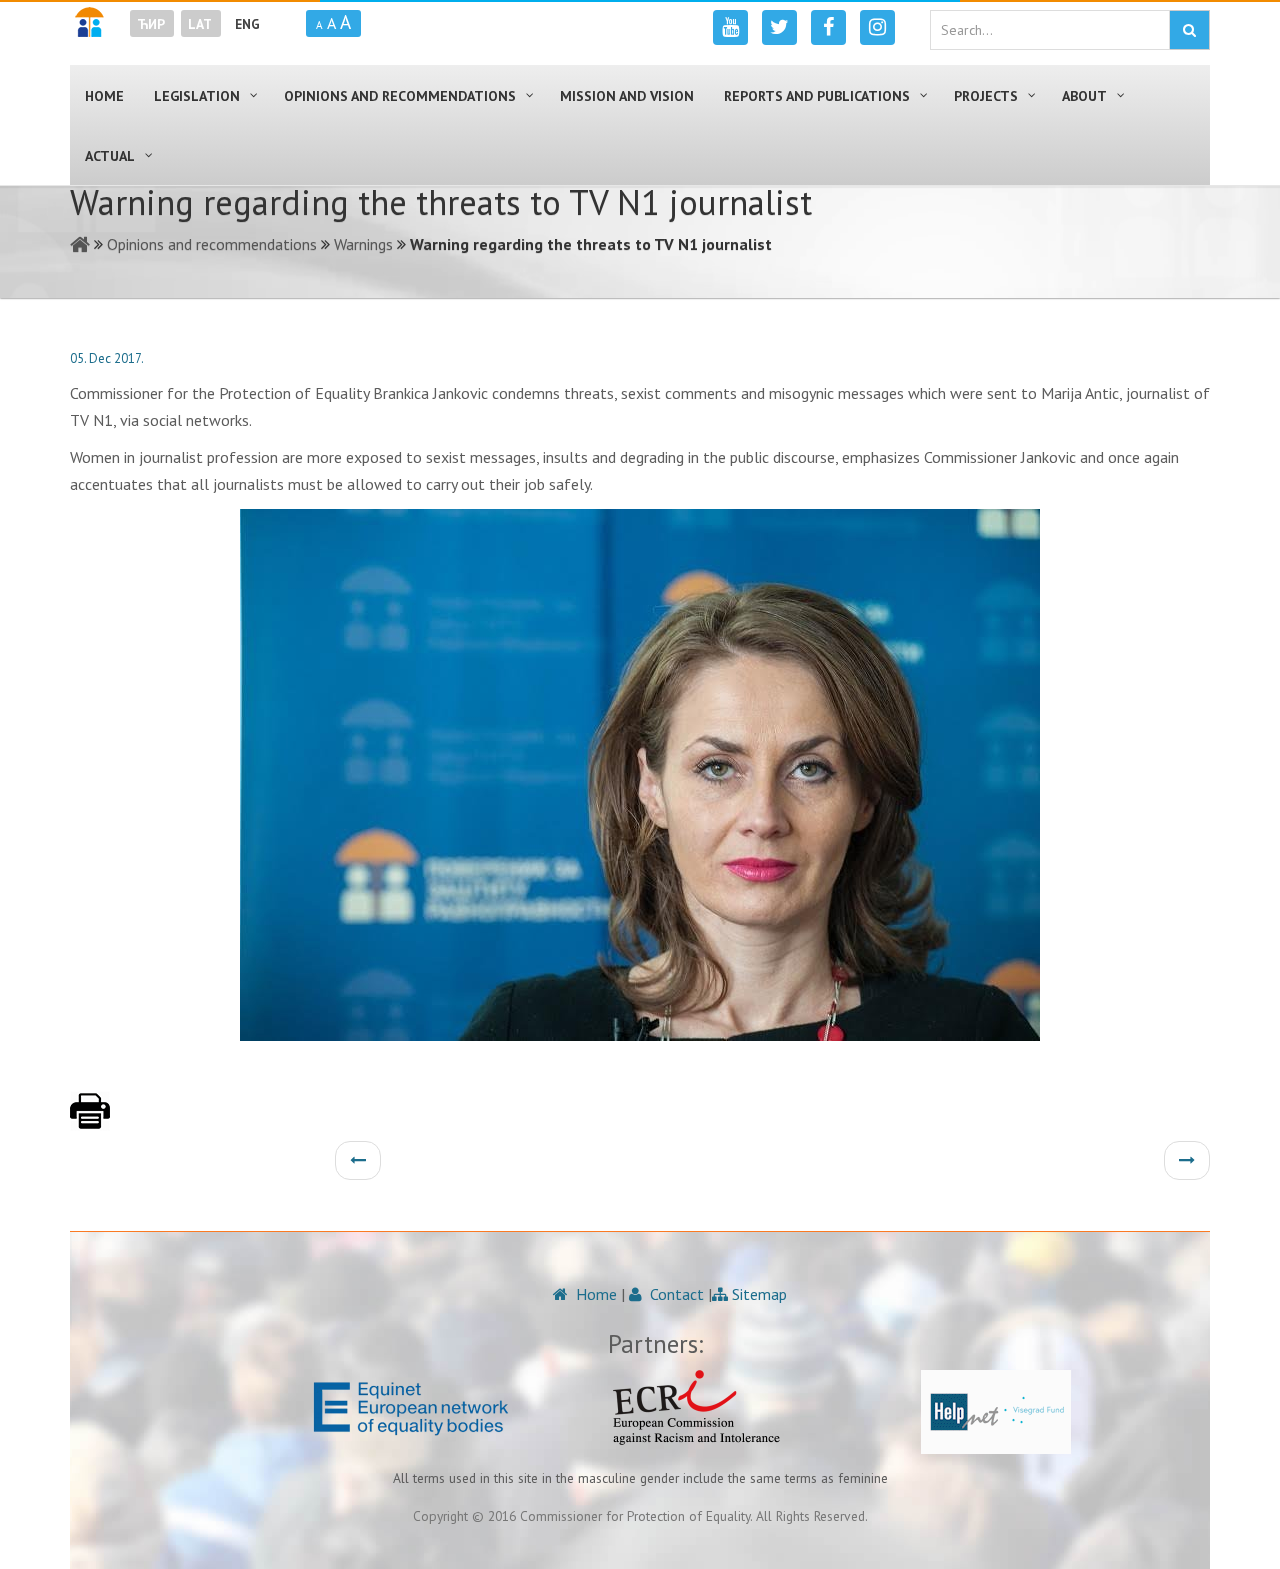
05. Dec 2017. (107, 358)
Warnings (363, 244)
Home (594, 1294)
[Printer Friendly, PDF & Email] (90, 1121)
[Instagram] (877, 27)
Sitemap (757, 1294)
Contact (675, 1294)
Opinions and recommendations (212, 244)
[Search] (1189, 30)
